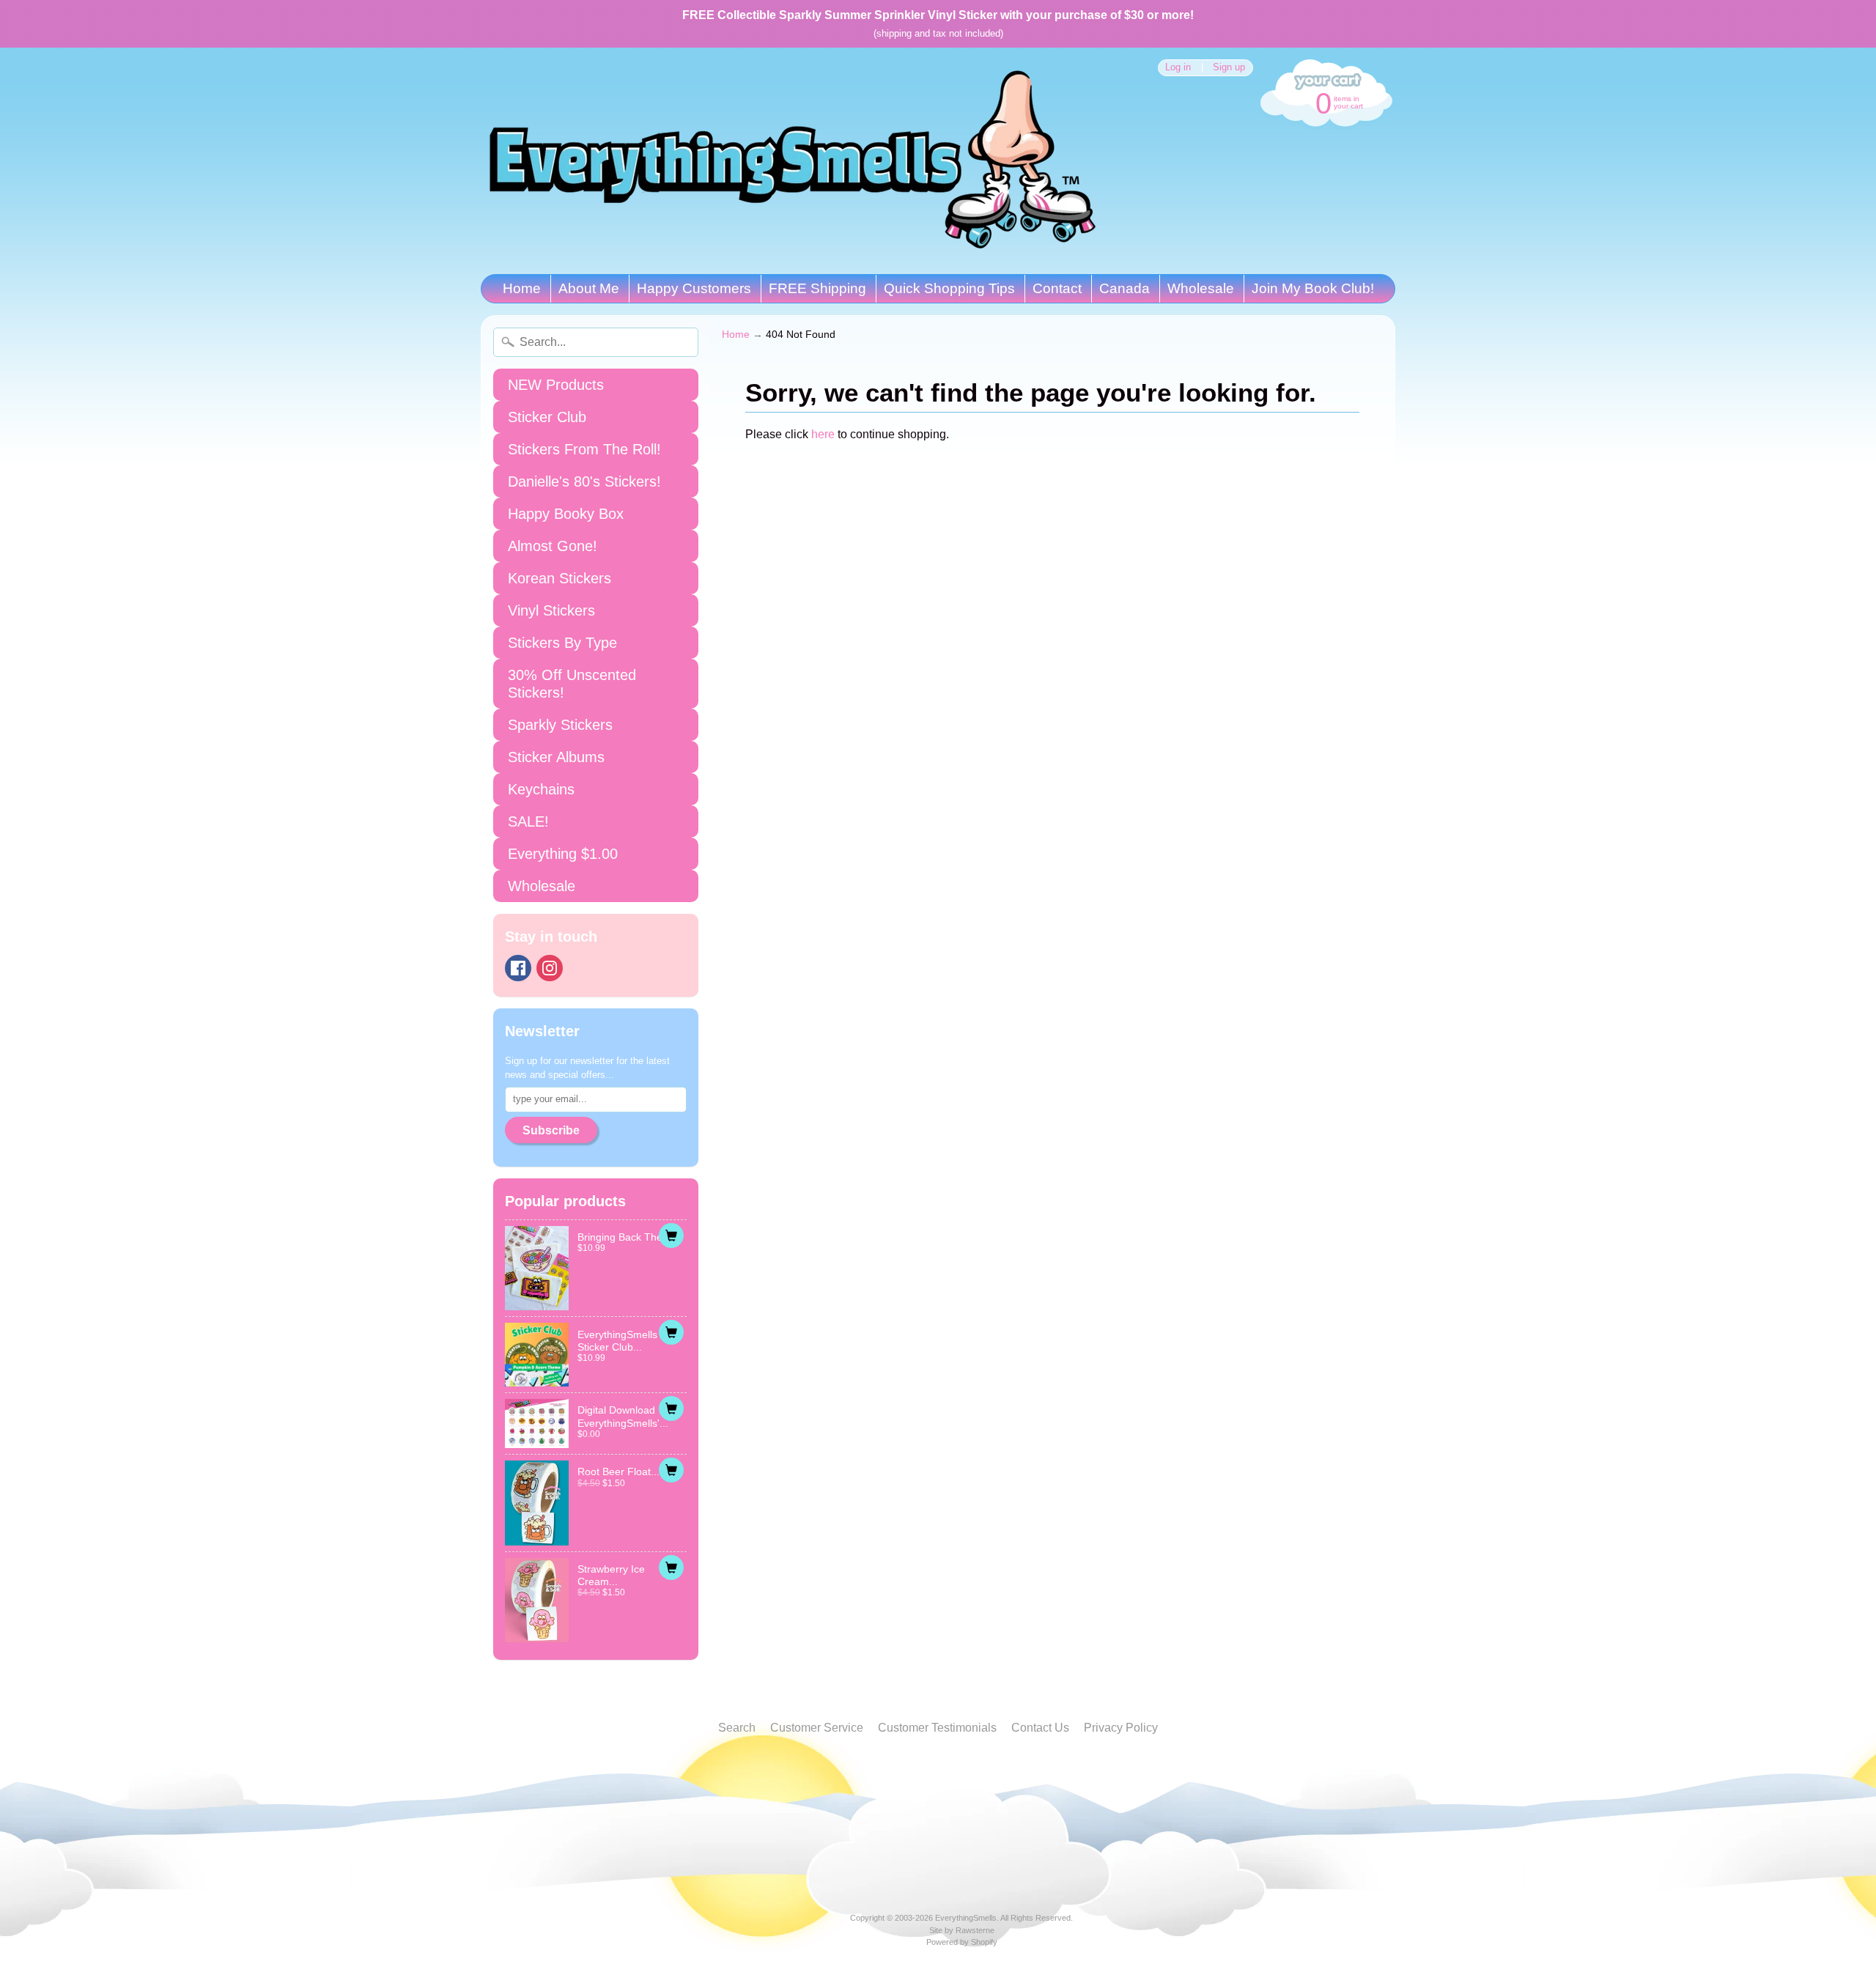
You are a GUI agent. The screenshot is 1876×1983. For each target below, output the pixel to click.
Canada (1125, 288)
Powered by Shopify (962, 1942)
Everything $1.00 (563, 854)
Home (522, 288)
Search (737, 1728)
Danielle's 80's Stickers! (584, 481)
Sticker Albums (556, 757)
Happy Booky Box (566, 514)
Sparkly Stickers (560, 725)
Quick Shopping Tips (949, 288)
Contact (1057, 288)
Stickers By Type (562, 643)
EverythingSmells (966, 1918)
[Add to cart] (671, 1236)
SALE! (528, 821)
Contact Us (1040, 1728)
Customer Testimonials (937, 1728)
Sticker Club (547, 417)
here (823, 434)
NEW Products (556, 385)
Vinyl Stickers (551, 610)
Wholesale (1201, 288)
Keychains (541, 789)
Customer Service (817, 1728)
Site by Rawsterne (962, 1930)
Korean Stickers (560, 578)
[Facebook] (518, 968)
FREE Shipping (817, 288)
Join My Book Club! (1313, 288)
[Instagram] (550, 968)
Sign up (1229, 68)
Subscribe (551, 1130)
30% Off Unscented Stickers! (572, 684)
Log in (1178, 68)
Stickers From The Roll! (584, 449)
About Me (589, 288)
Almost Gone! (553, 546)
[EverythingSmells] (792, 161)
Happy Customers (694, 288)
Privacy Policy (1121, 1728)
